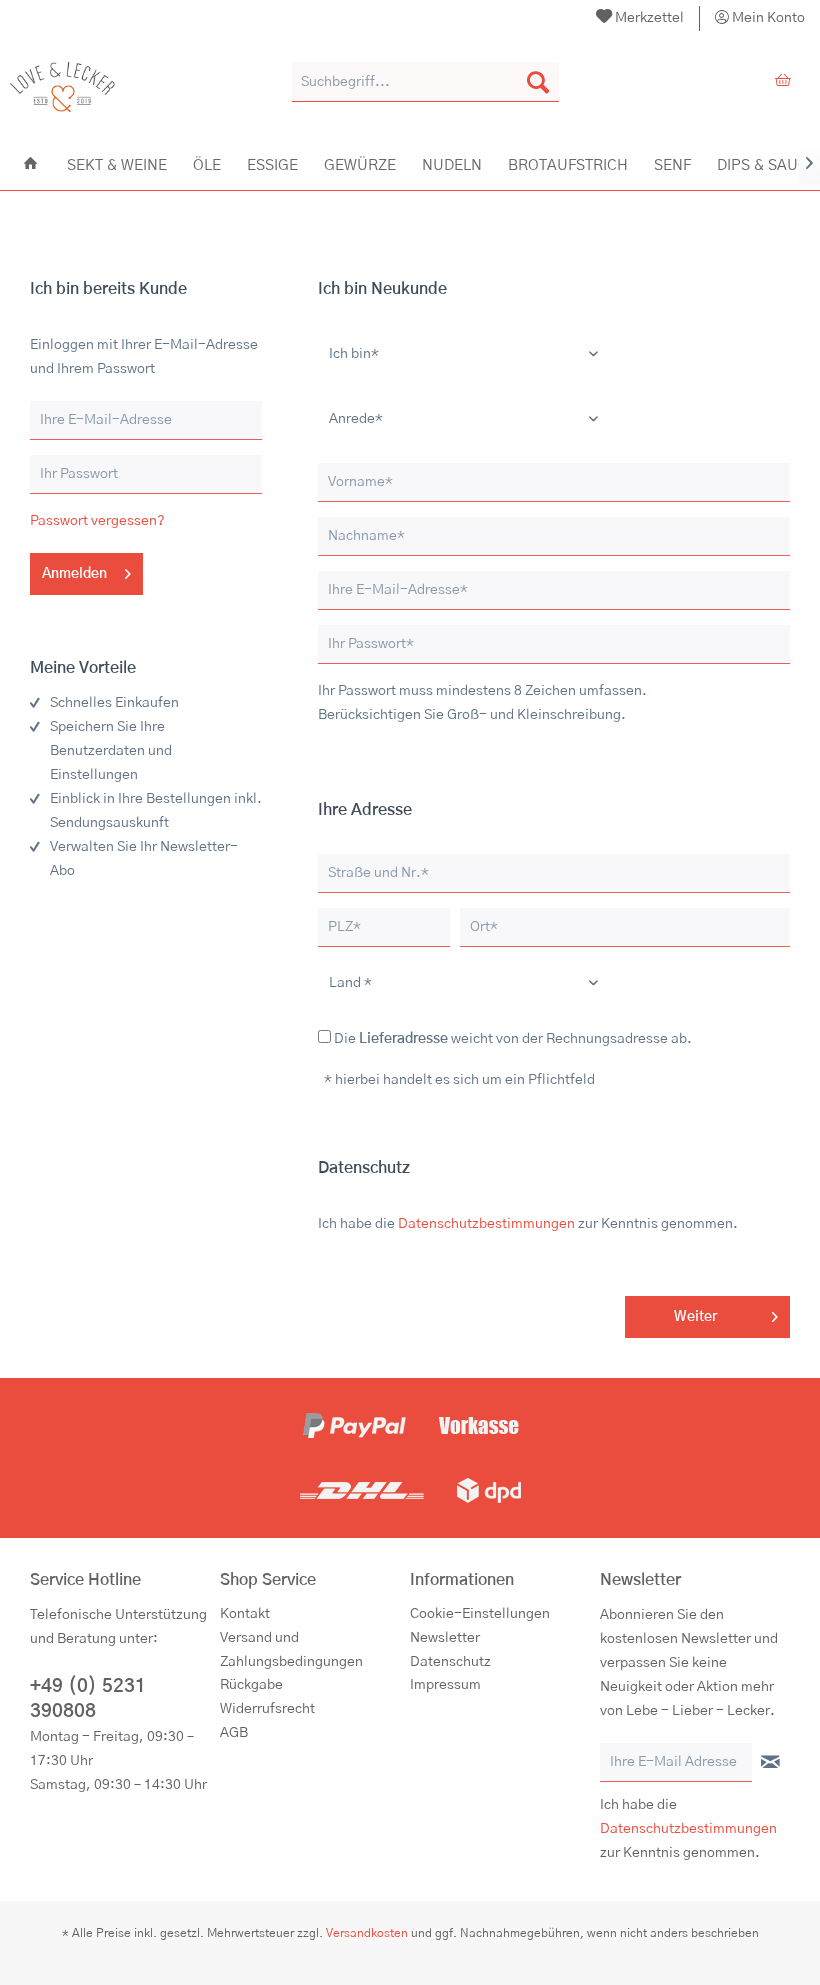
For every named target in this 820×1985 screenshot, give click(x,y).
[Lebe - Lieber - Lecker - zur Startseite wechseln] (62, 87)
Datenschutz (450, 1662)
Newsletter (445, 1638)
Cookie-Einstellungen (480, 1614)
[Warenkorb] (788, 82)
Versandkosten (367, 1933)
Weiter (695, 1317)
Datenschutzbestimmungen (486, 1224)
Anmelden (74, 574)
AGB (234, 1733)
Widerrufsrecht (267, 1709)
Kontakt (245, 1614)
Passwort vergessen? (97, 521)
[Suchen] (538, 82)
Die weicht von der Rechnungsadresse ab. (513, 1039)
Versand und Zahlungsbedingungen (291, 1650)
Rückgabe (251, 1685)
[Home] (30, 164)
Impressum (445, 1685)
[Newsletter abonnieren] (770, 1763)
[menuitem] (640, 18)
